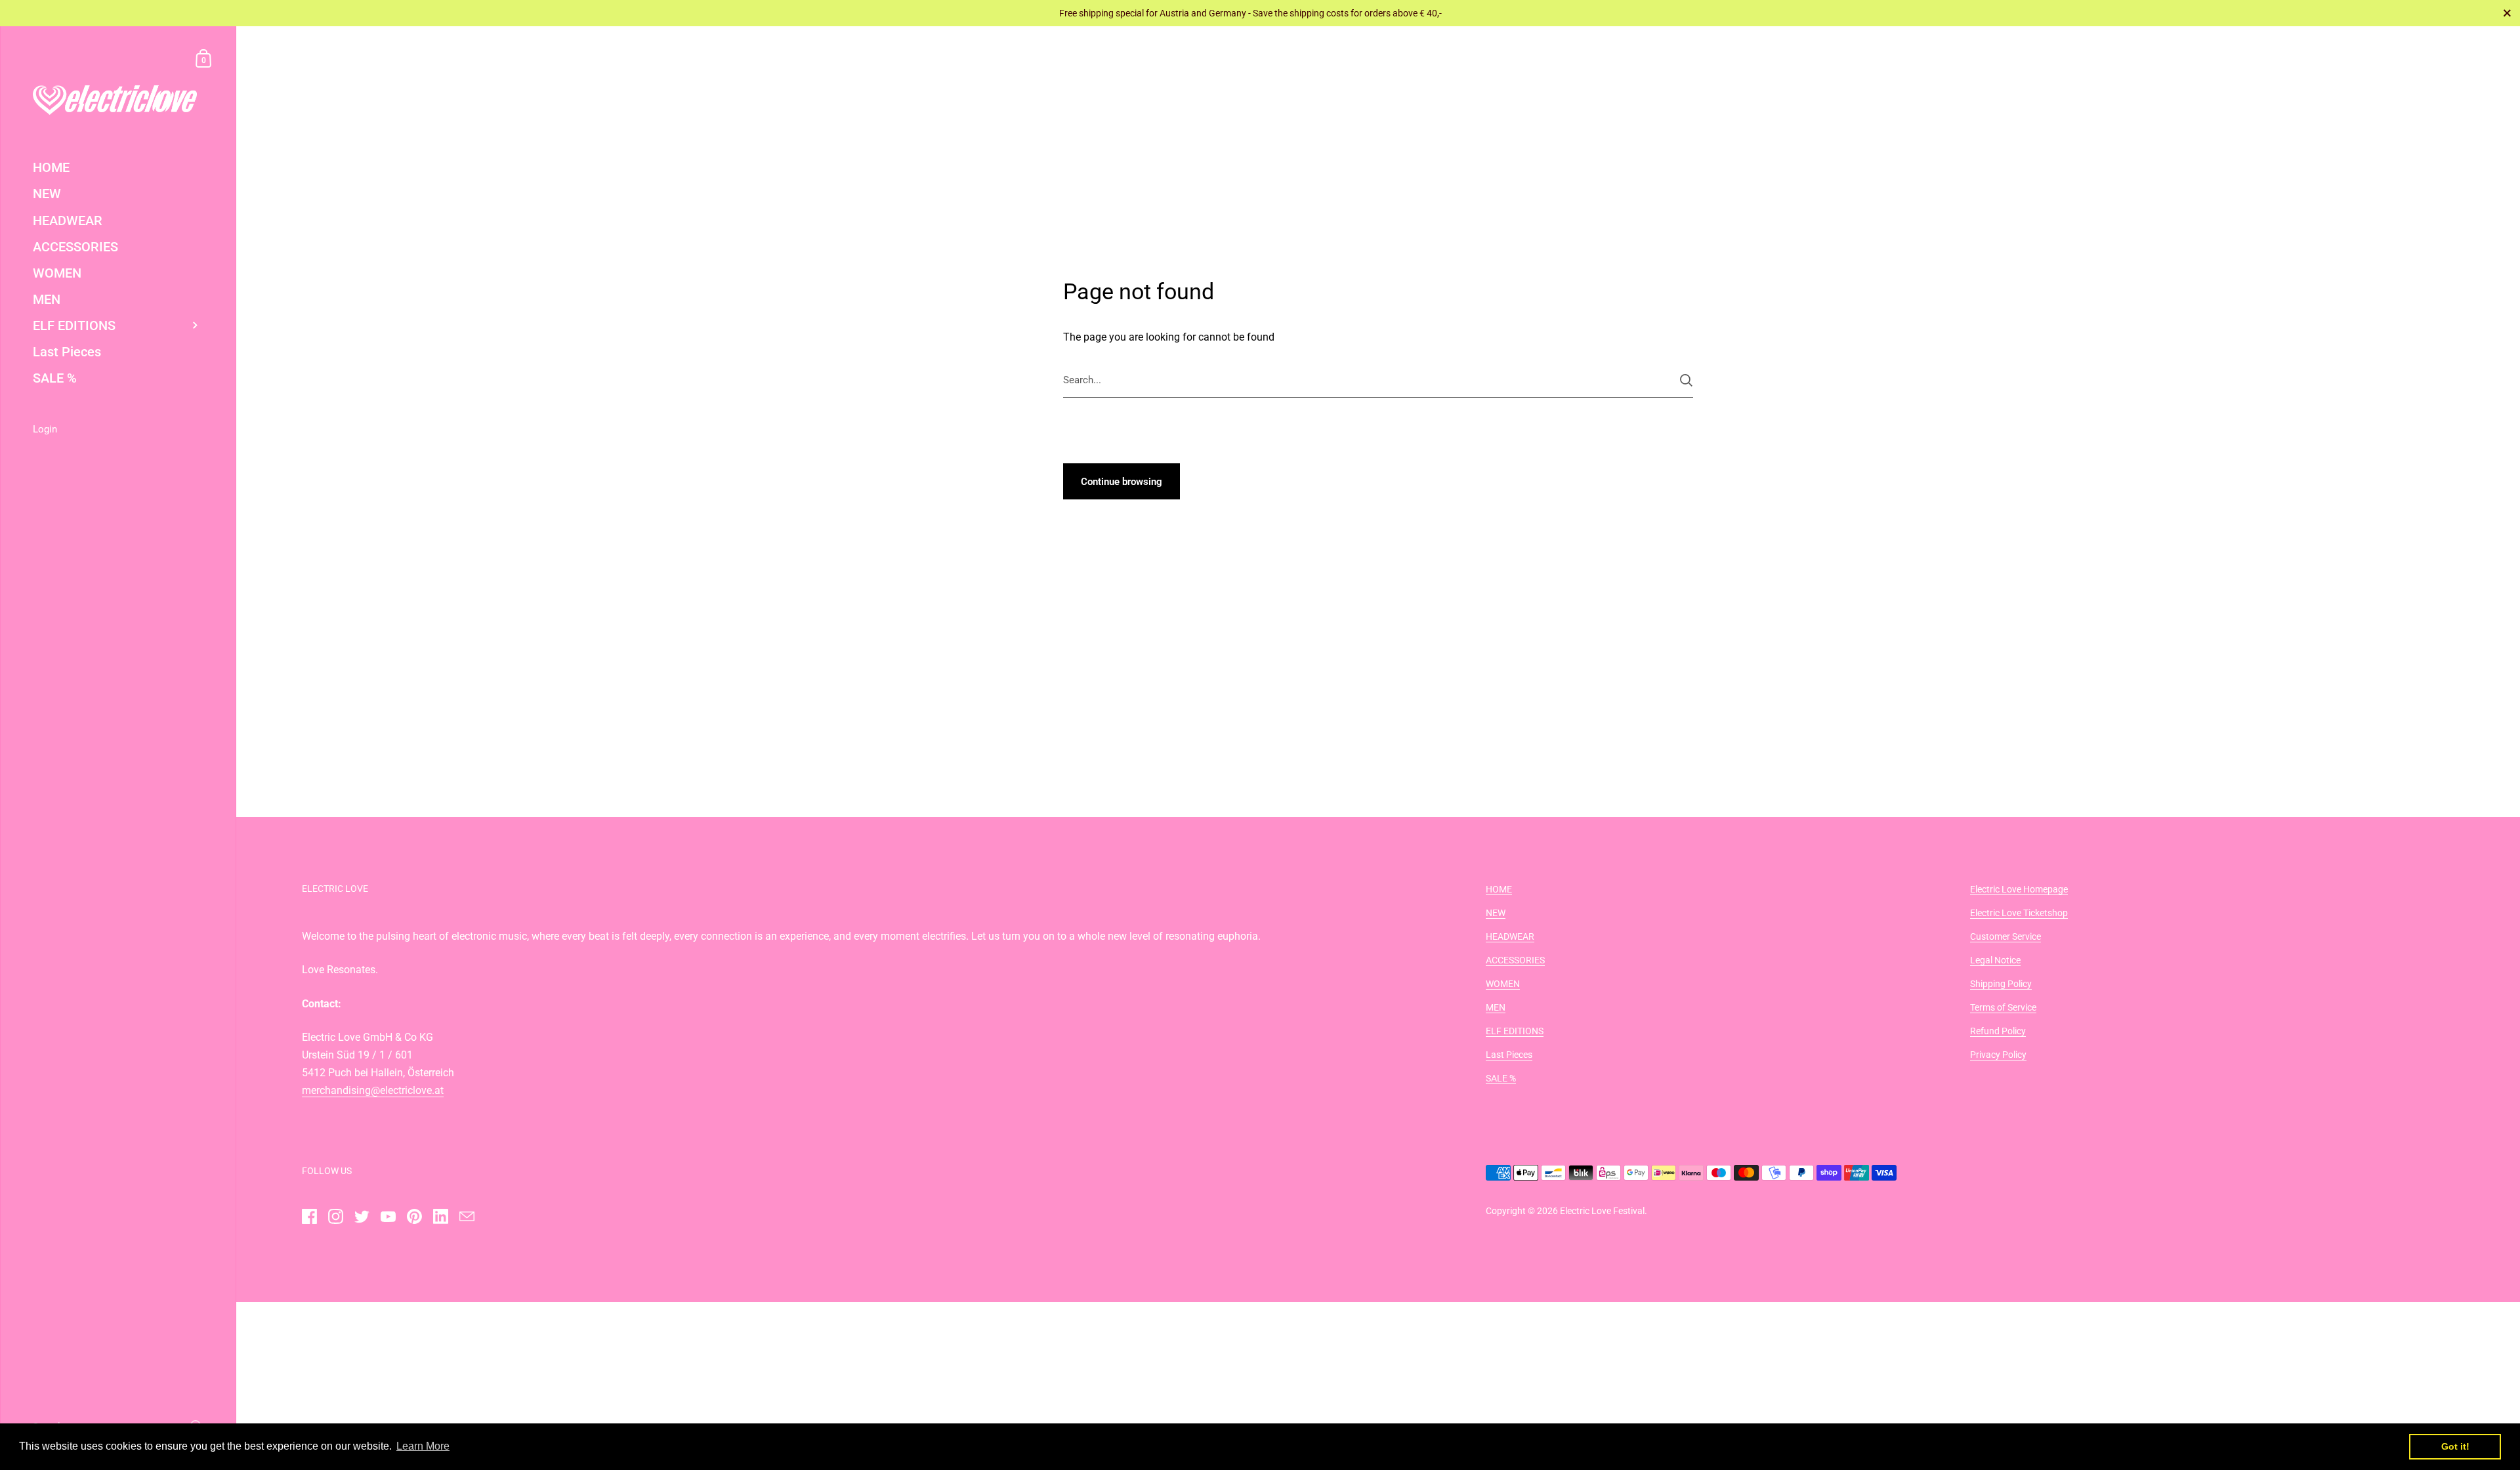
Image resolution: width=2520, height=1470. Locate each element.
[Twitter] (362, 1217)
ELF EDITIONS (1515, 1031)
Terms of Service (2003, 1007)
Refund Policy (1998, 1031)
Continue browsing (1122, 482)
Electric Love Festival (1602, 1211)
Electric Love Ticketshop (2019, 913)
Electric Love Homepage (2019, 889)
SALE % (1501, 1078)
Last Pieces (1509, 1055)
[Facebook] (309, 1217)
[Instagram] (335, 1217)
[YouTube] (388, 1217)
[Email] (467, 1217)
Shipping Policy (2001, 984)
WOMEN (1503, 984)
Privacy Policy (1998, 1055)
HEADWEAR (1510, 936)
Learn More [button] (423, 1446)
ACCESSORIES (1515, 960)
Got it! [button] (2455, 1446)
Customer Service (2005, 936)
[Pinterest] (414, 1217)
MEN (1496, 1007)
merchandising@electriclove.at (373, 1090)
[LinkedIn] (440, 1217)
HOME (1499, 889)
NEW (1496, 913)
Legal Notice (1995, 960)
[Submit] (1686, 380)
